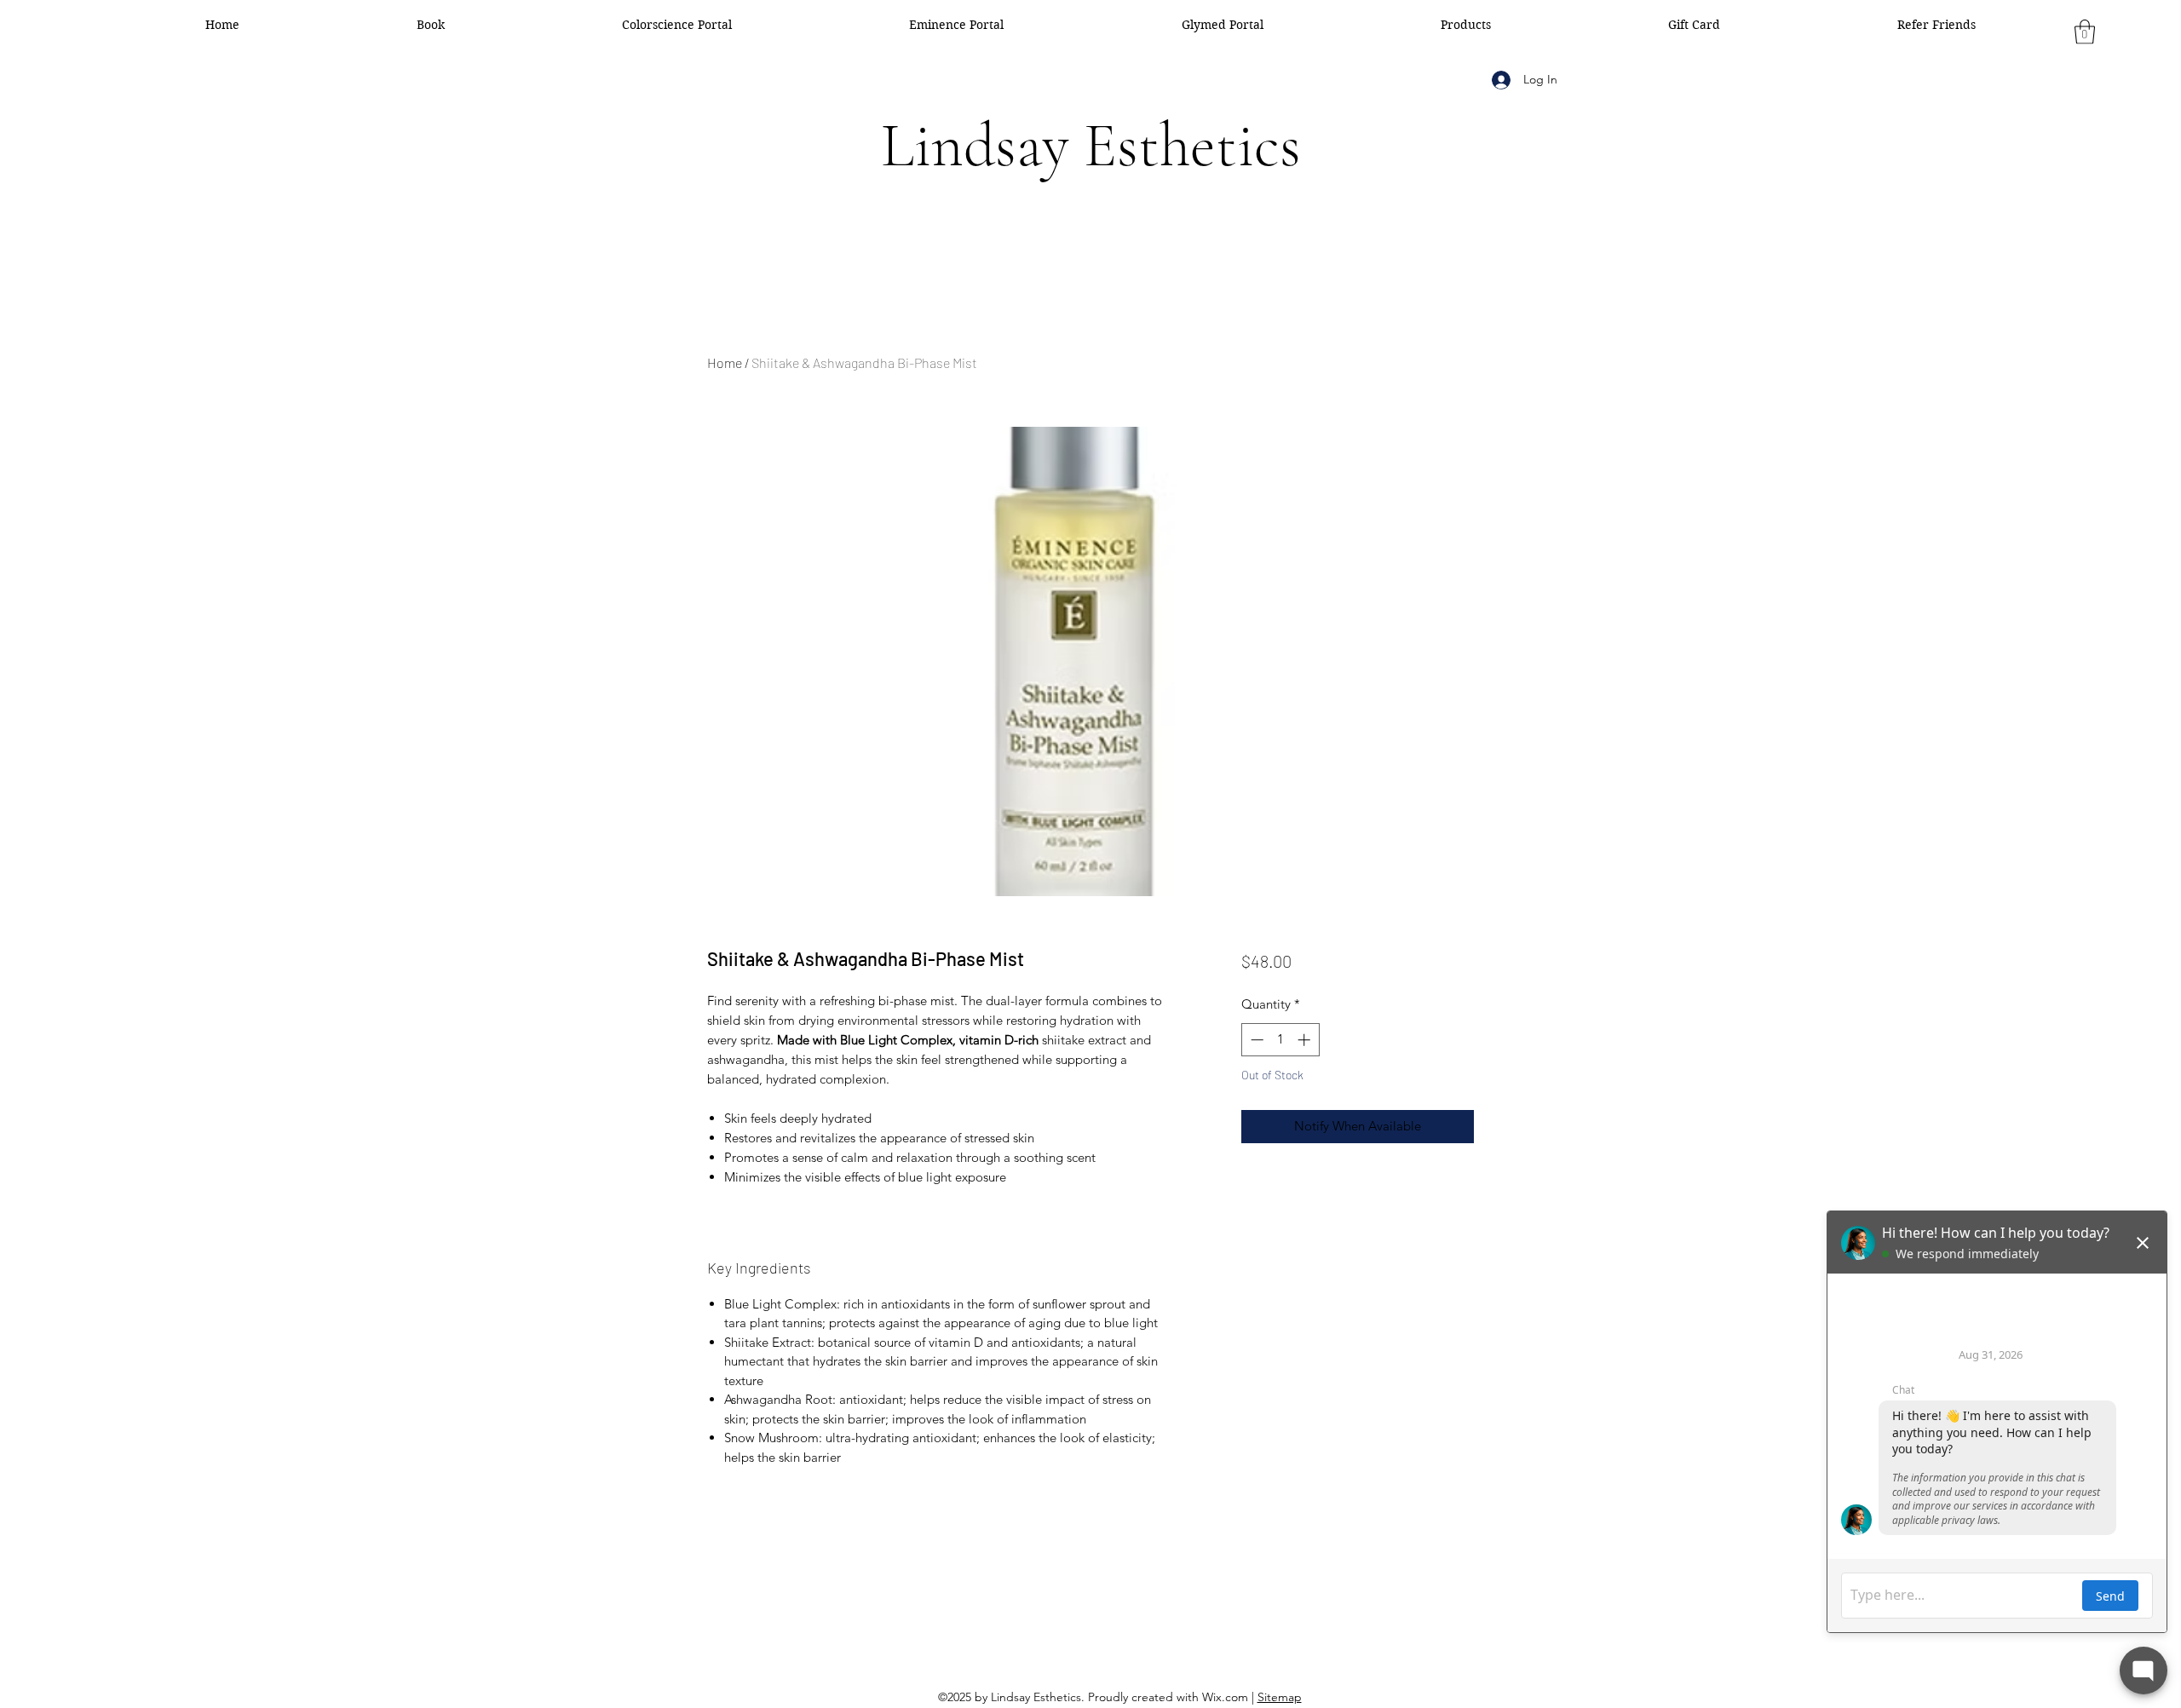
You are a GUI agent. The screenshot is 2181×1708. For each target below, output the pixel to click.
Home (725, 362)
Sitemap (1280, 1697)
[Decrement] (1255, 1040)
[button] (2085, 32)
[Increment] (1306, 1040)
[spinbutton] (1280, 1040)
